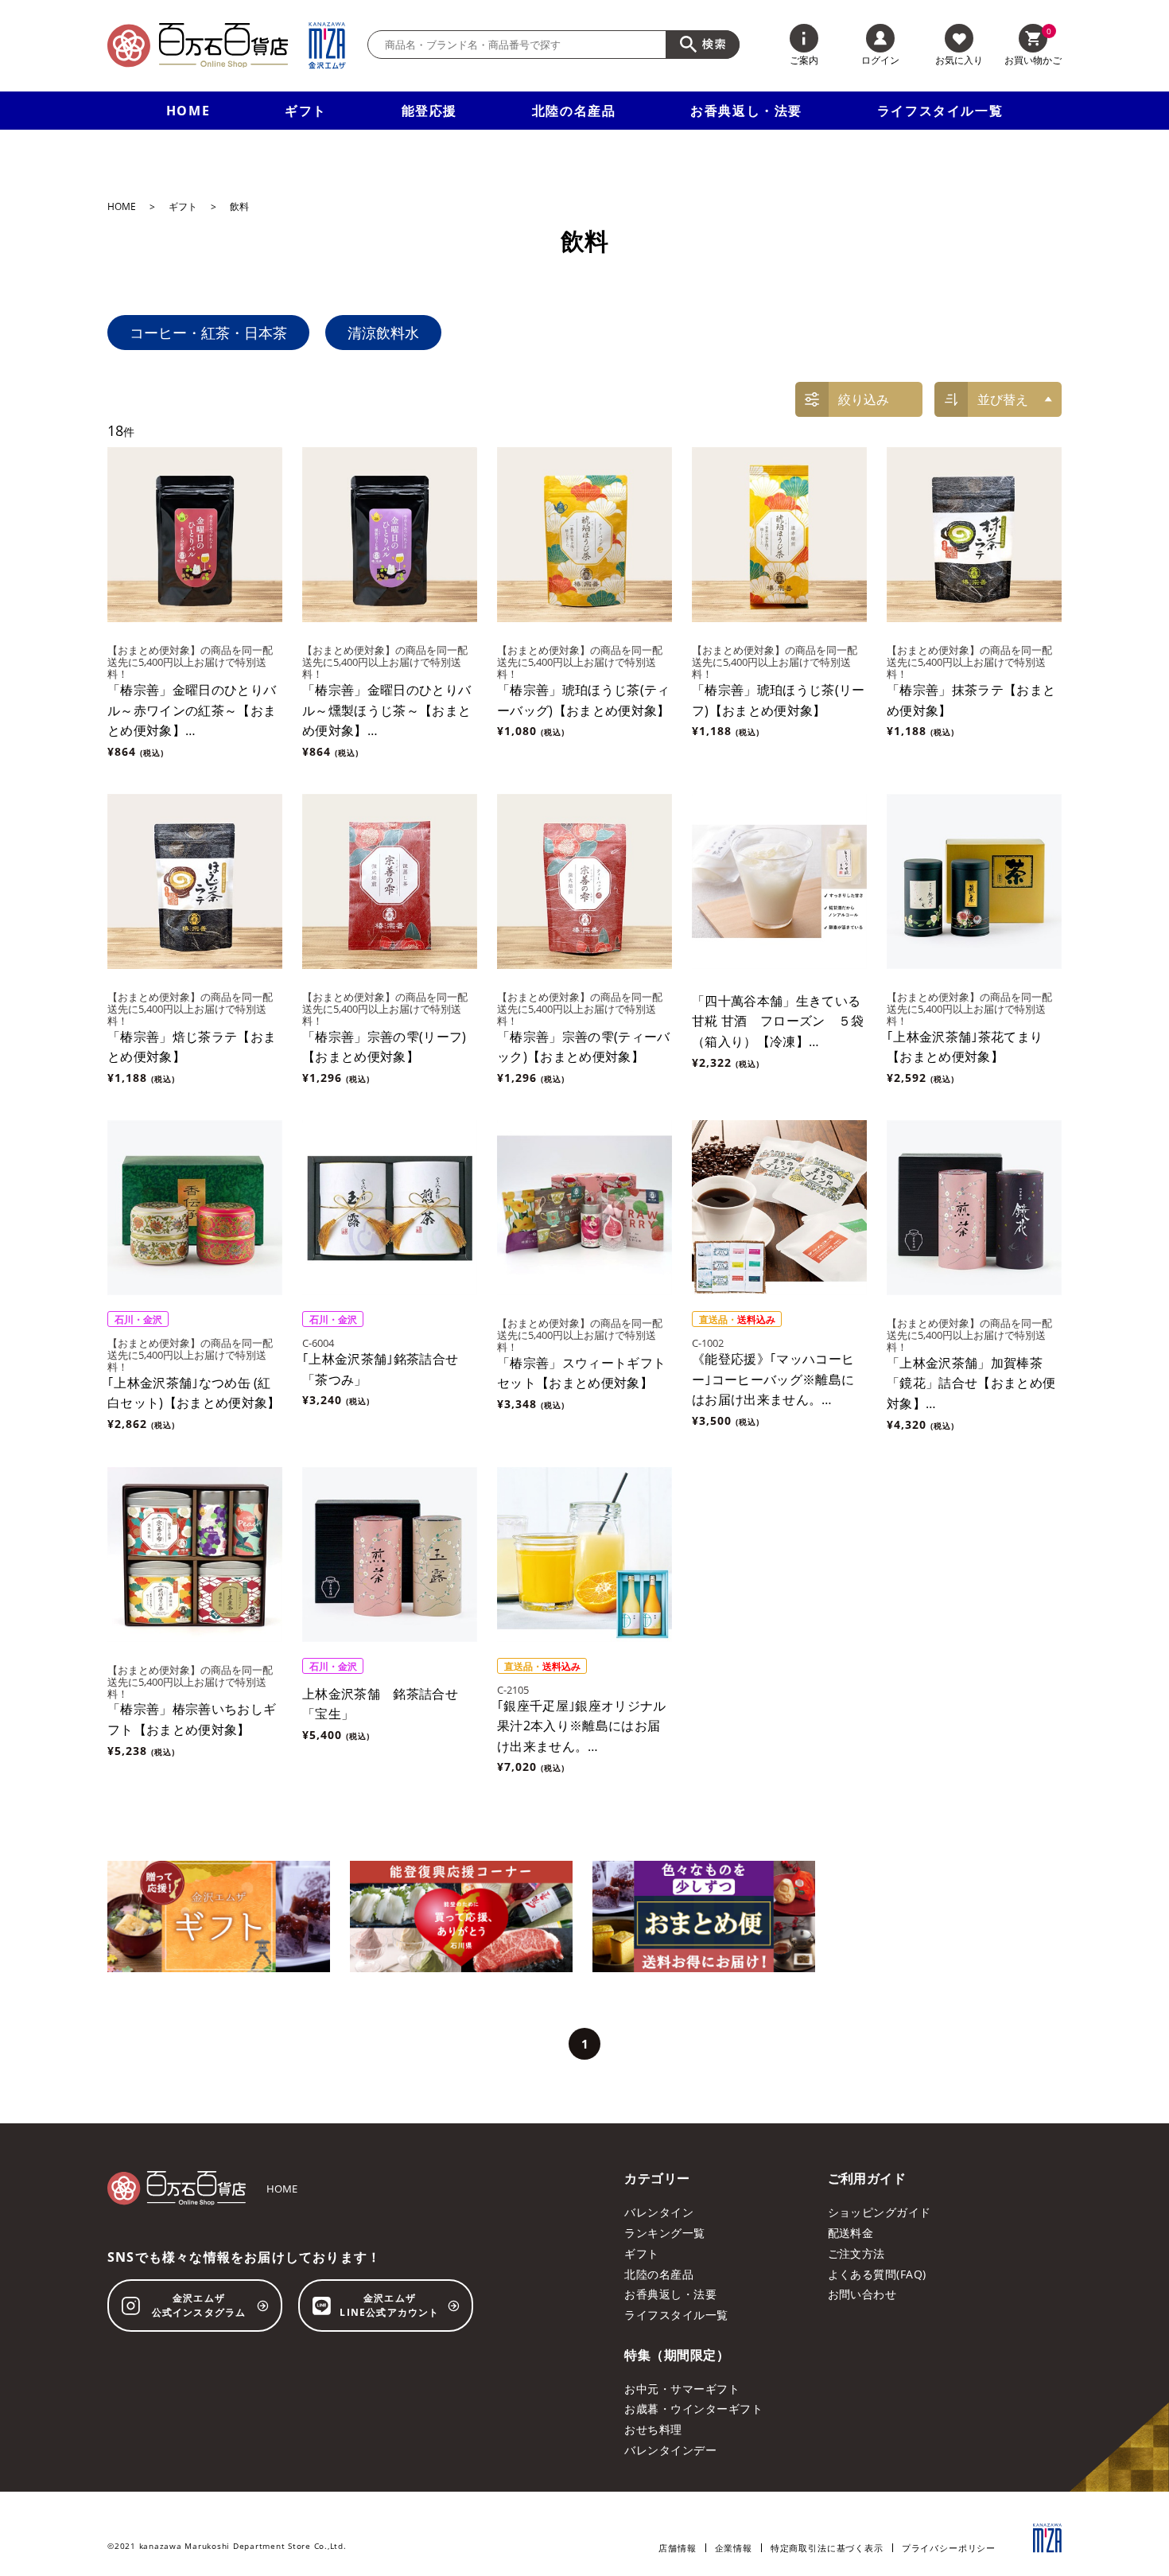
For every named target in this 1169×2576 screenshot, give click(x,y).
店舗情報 (677, 2548)
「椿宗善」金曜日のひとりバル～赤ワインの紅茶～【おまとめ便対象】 (192, 710)
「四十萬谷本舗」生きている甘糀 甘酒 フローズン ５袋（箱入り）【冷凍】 (778, 1021)
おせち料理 (653, 2429)
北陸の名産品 (574, 111)
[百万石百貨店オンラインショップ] (198, 45)
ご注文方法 (856, 2253)
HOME (188, 111)
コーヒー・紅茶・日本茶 (208, 333)
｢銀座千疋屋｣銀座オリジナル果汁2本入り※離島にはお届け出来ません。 (581, 1726)
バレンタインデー (670, 2450)
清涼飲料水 (383, 333)
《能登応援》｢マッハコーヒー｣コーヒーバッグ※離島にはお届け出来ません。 (773, 1379)
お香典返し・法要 (746, 111)
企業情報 (734, 2548)
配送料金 (851, 2233)
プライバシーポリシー (949, 2548)
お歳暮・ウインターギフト (693, 2409)
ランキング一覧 (664, 2233)
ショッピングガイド (880, 2212)
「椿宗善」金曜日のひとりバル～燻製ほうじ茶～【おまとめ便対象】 (386, 710)
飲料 (239, 207)
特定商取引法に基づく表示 (827, 2548)
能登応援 (429, 111)
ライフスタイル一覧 (940, 111)
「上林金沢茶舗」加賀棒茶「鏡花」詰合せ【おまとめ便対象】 (971, 1383)
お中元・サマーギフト (682, 2389)
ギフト (306, 111)
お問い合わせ (862, 2294)
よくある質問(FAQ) (877, 2274)
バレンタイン (659, 2212)
